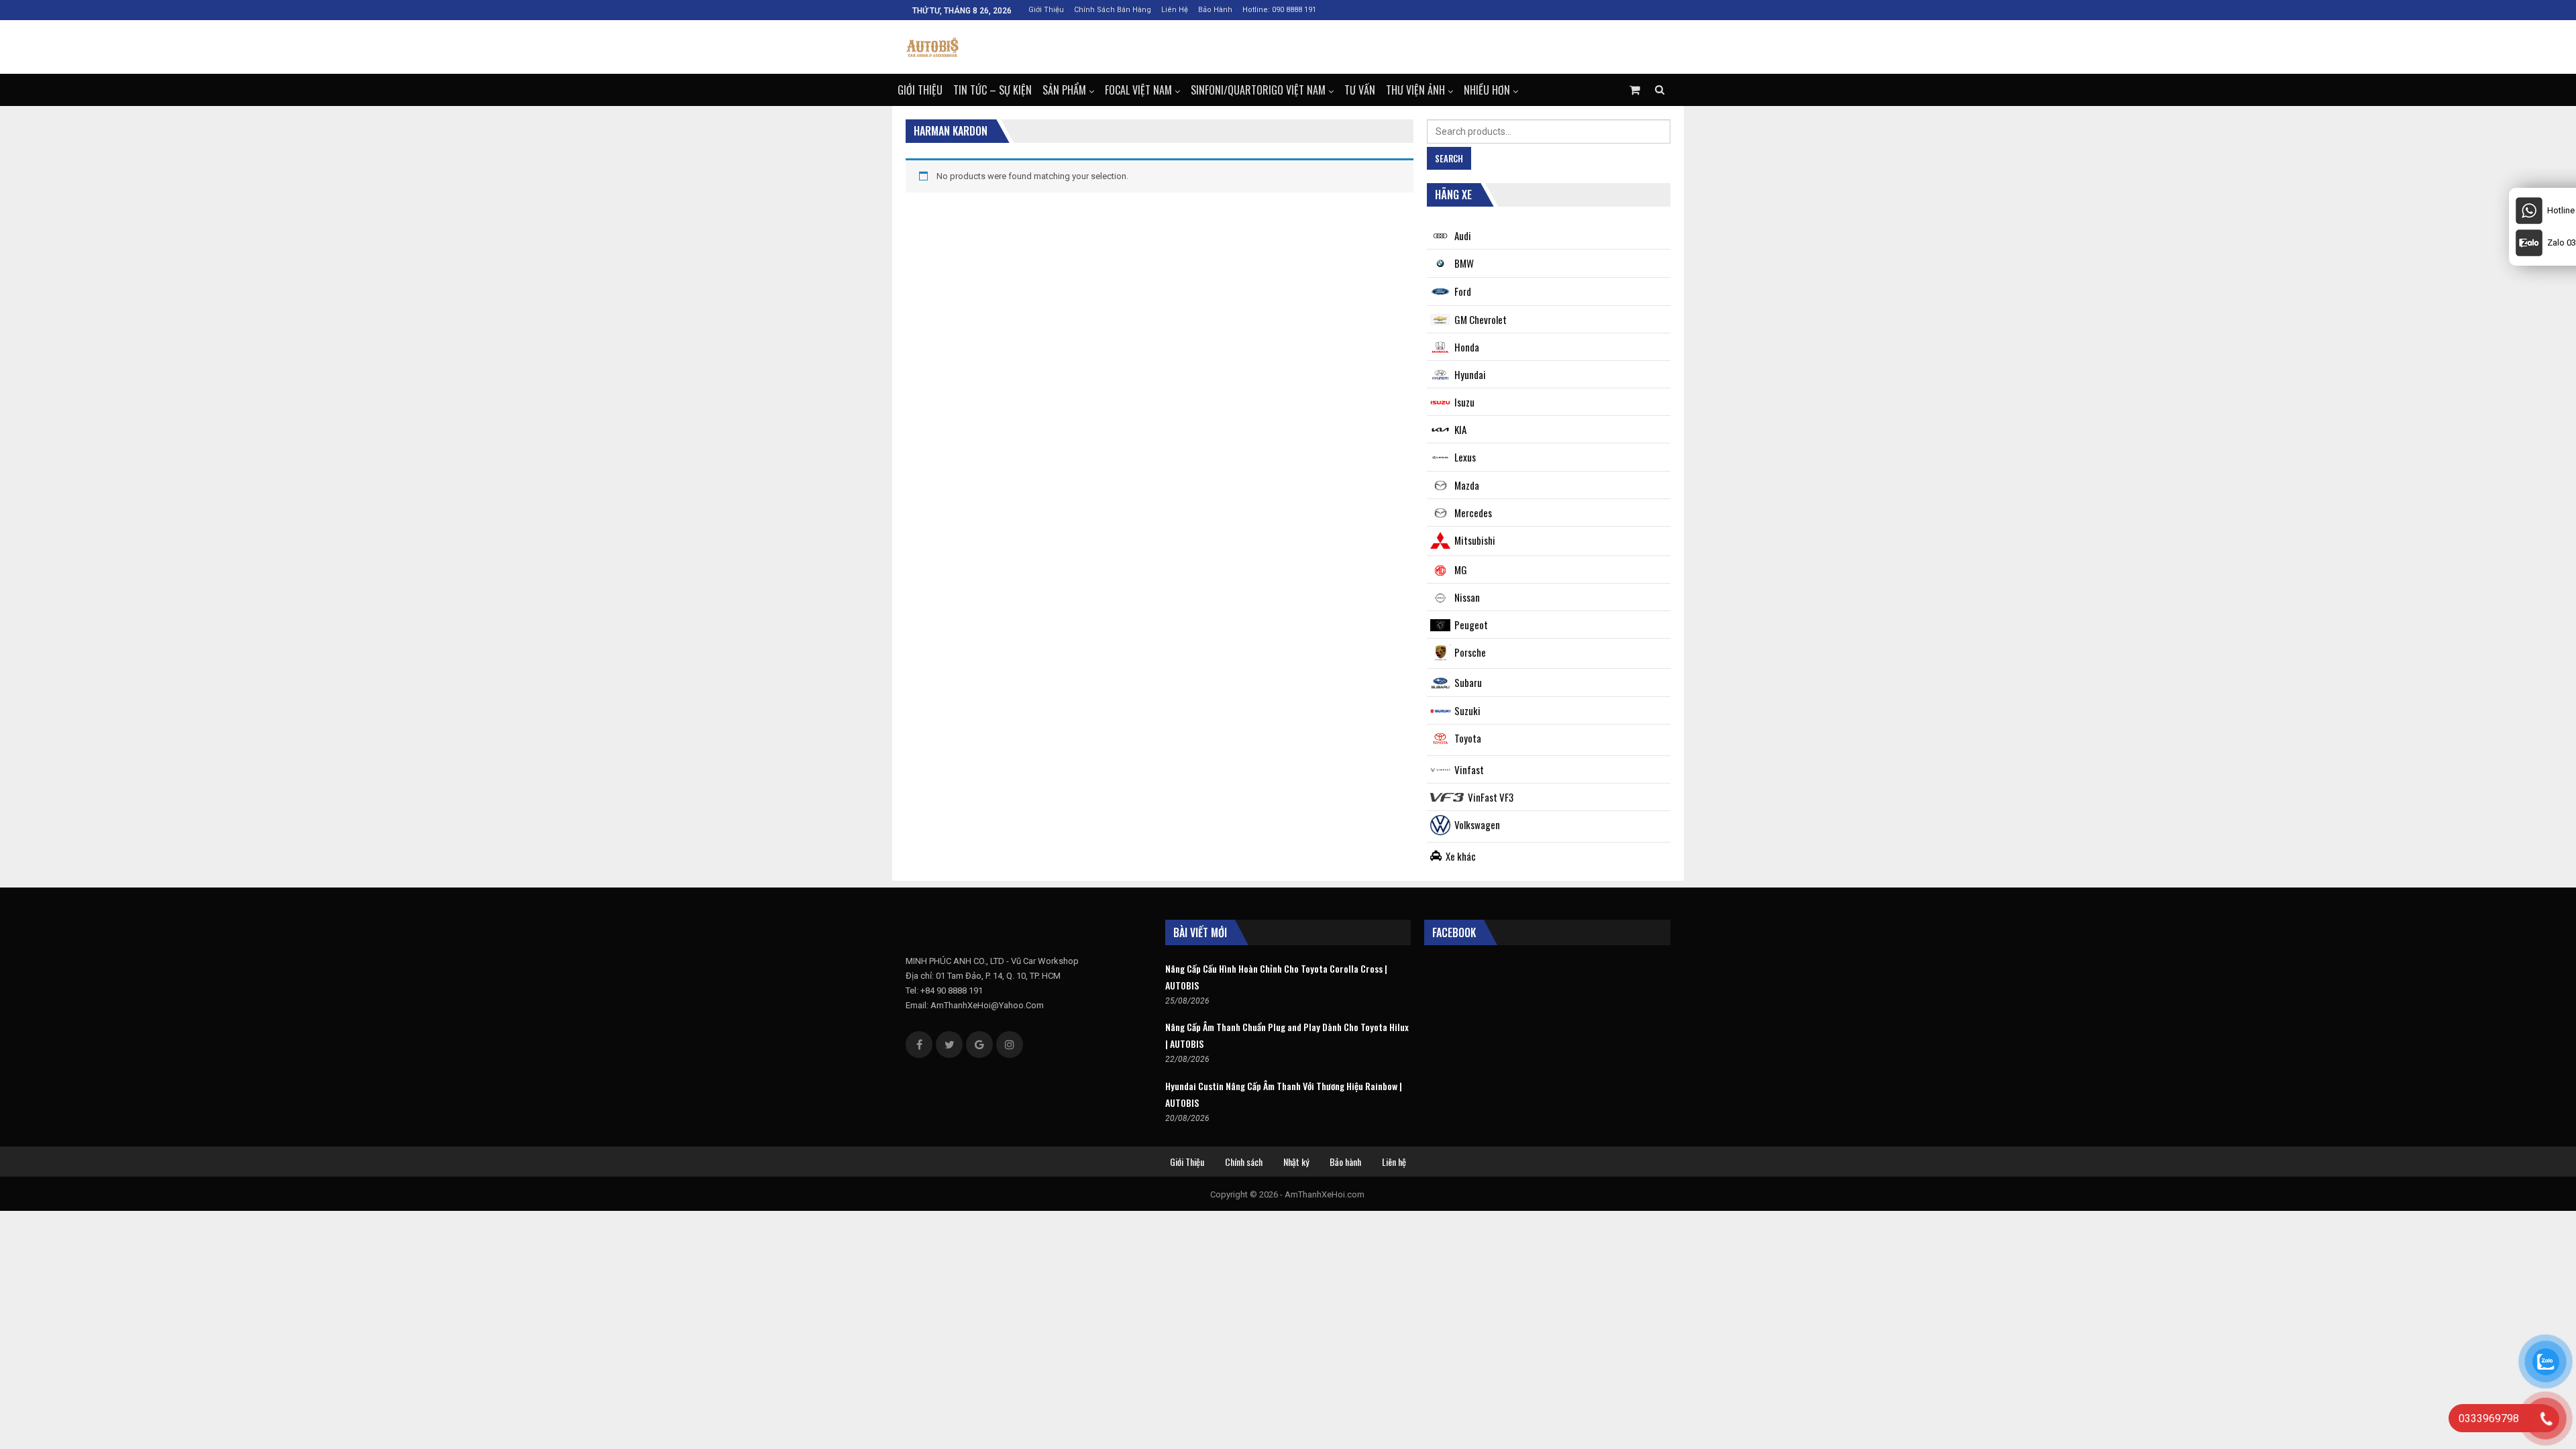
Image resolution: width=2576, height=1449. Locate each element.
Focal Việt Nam (1138, 90)
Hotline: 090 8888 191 (1279, 10)
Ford (1463, 291)
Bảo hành (1215, 10)
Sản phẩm (1064, 90)
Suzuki (1467, 710)
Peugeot (1471, 625)
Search (1449, 158)
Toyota (1468, 738)
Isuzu (1464, 402)
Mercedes (1473, 513)
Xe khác (1461, 856)
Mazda (1467, 485)
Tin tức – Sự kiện (992, 90)
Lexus (1465, 457)
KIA (1460, 429)
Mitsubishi (1475, 540)
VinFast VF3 (1491, 797)
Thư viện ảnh (1415, 90)
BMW (1464, 263)
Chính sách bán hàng (1113, 10)
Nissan (1467, 597)
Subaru (1468, 682)
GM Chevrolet (1481, 319)
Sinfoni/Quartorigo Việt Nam (1258, 90)
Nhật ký (1296, 1162)
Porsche (1470, 652)
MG (1461, 570)
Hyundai (1470, 374)
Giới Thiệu (1046, 10)
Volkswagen (1477, 824)
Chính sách (1244, 1162)
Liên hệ (1175, 10)
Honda (1467, 347)
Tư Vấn (1360, 90)
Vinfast (1469, 769)
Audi (1463, 235)
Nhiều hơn (1487, 90)
